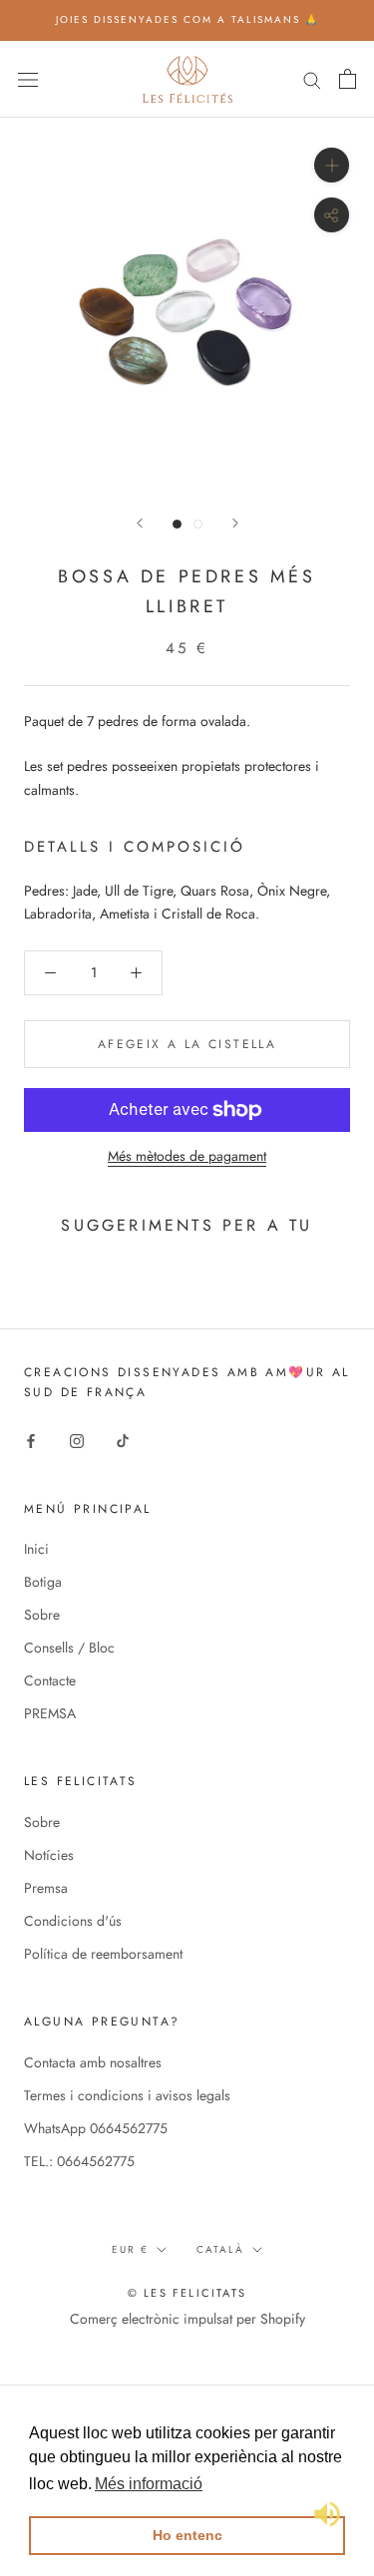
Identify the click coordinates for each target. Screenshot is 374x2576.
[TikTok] (123, 1441)
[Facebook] (31, 1441)
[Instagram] (77, 1441)
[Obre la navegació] (28, 79)
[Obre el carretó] (348, 79)
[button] (149, 2484)
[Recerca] (312, 78)
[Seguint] (235, 523)
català (220, 2249)
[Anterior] (140, 523)
